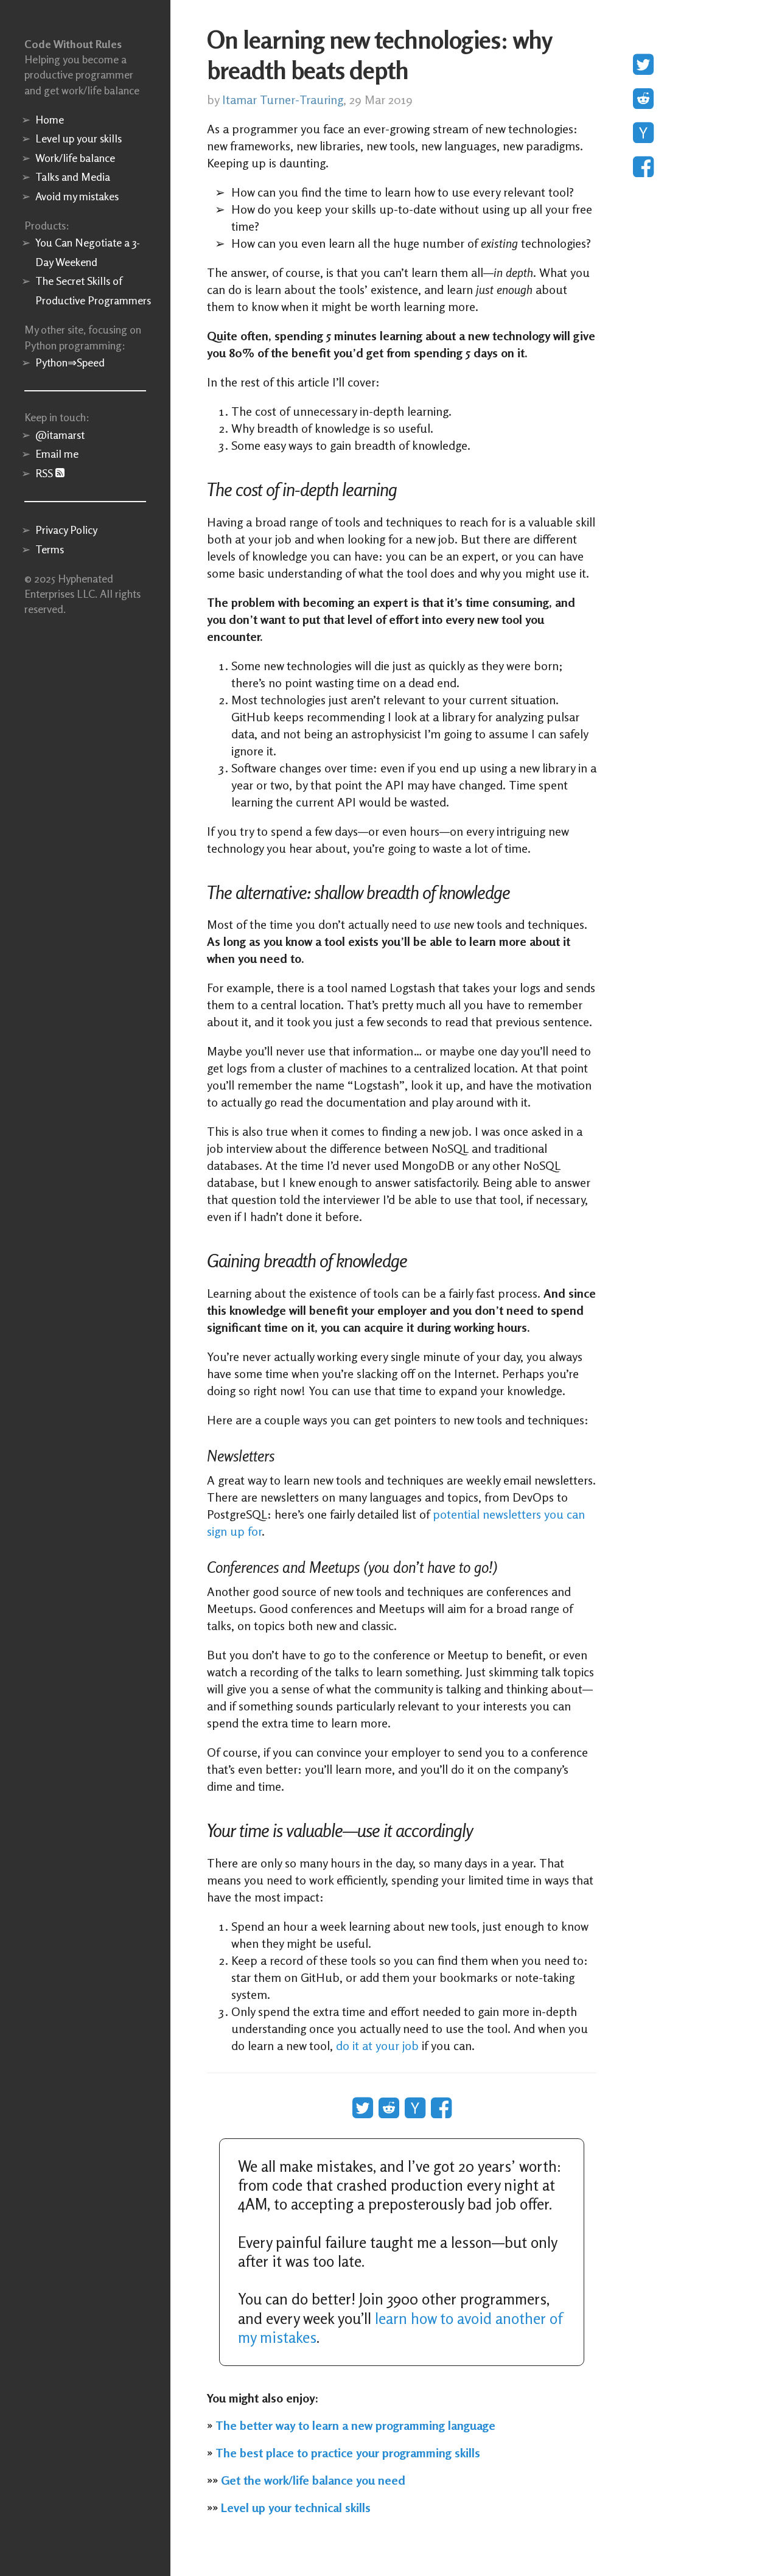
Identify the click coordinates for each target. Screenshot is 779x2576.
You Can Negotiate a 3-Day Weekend (88, 252)
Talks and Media (73, 177)
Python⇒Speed (70, 362)
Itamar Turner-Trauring (283, 100)
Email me (57, 453)
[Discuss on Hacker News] (643, 134)
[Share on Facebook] (643, 168)
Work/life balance (75, 158)
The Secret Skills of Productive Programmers (91, 290)
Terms (50, 549)
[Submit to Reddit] (643, 100)
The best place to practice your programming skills (348, 2453)
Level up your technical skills (296, 2508)
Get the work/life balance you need (313, 2480)
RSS (45, 473)
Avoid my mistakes (77, 196)
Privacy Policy (66, 530)
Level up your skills (79, 138)
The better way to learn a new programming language (355, 2425)
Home (50, 119)
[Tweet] (643, 66)
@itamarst (60, 435)
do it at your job (377, 2046)
